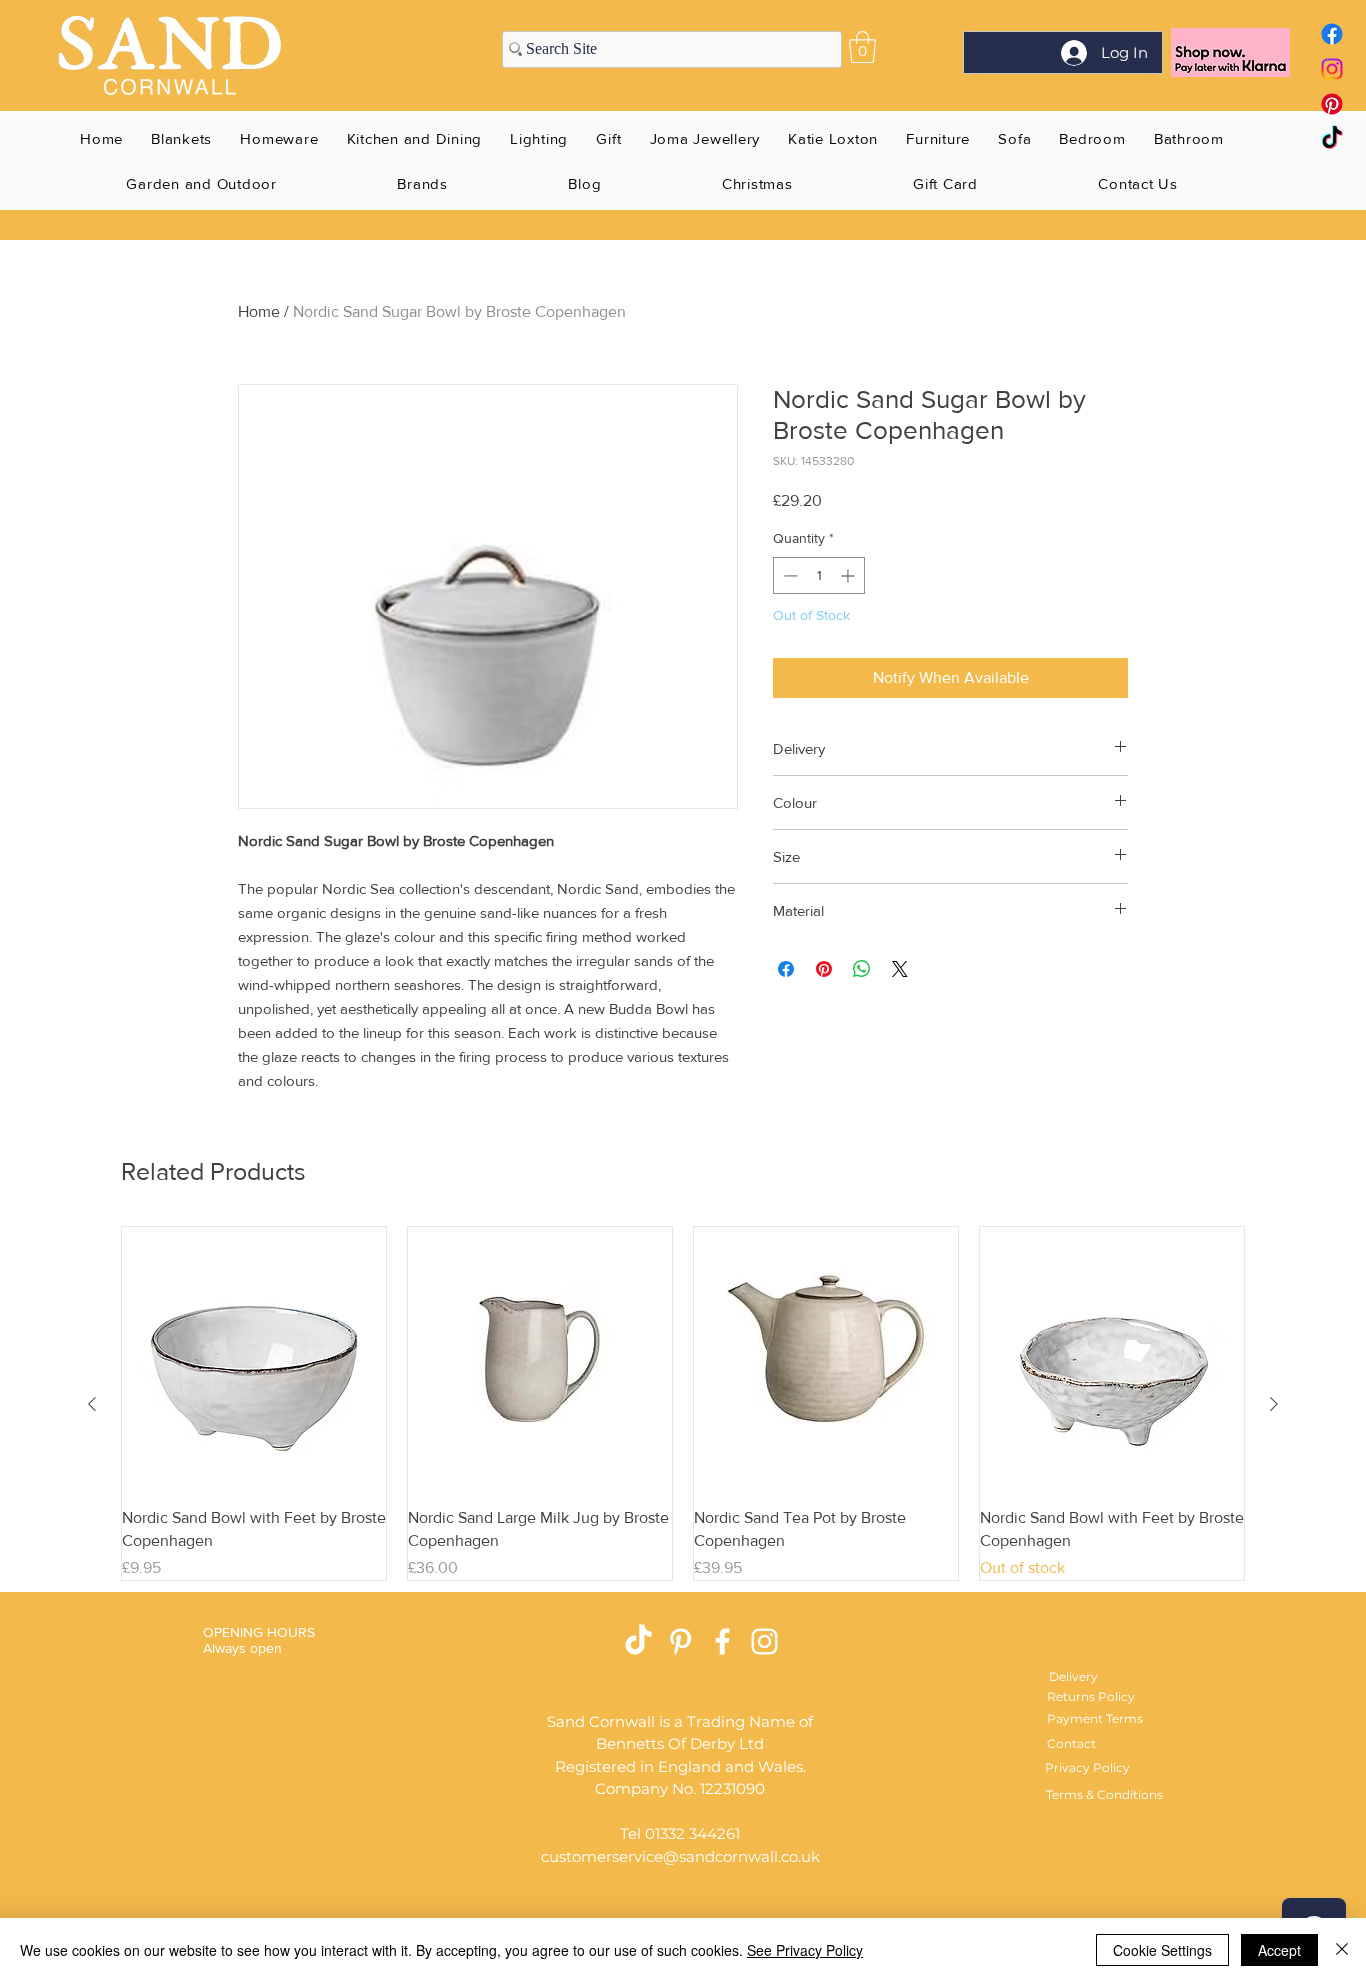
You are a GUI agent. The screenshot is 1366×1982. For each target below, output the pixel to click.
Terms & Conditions (1104, 1794)
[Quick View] (254, 1359)
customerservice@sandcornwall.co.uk (680, 1856)
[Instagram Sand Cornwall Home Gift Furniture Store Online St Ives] (764, 1641)
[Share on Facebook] (786, 969)
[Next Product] (1274, 1404)
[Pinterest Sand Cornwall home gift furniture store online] (1332, 104)
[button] (862, 47)
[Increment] (849, 575)
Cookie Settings (1162, 1950)
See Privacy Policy (805, 1950)
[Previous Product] (92, 1404)
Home (259, 311)
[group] (683, 1403)
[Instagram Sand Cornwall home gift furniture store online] (1332, 69)
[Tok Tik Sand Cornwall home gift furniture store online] (1332, 139)
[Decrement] (788, 575)
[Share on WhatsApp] (862, 969)
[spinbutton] (819, 575)
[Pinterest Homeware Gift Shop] (680, 1641)
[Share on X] (900, 969)
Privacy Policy (1087, 1767)
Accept (1279, 1950)
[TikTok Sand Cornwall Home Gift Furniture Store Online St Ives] (638, 1641)
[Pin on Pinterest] (824, 969)
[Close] (1342, 1950)
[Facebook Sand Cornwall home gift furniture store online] (1332, 34)
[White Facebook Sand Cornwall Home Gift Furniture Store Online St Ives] (722, 1641)
